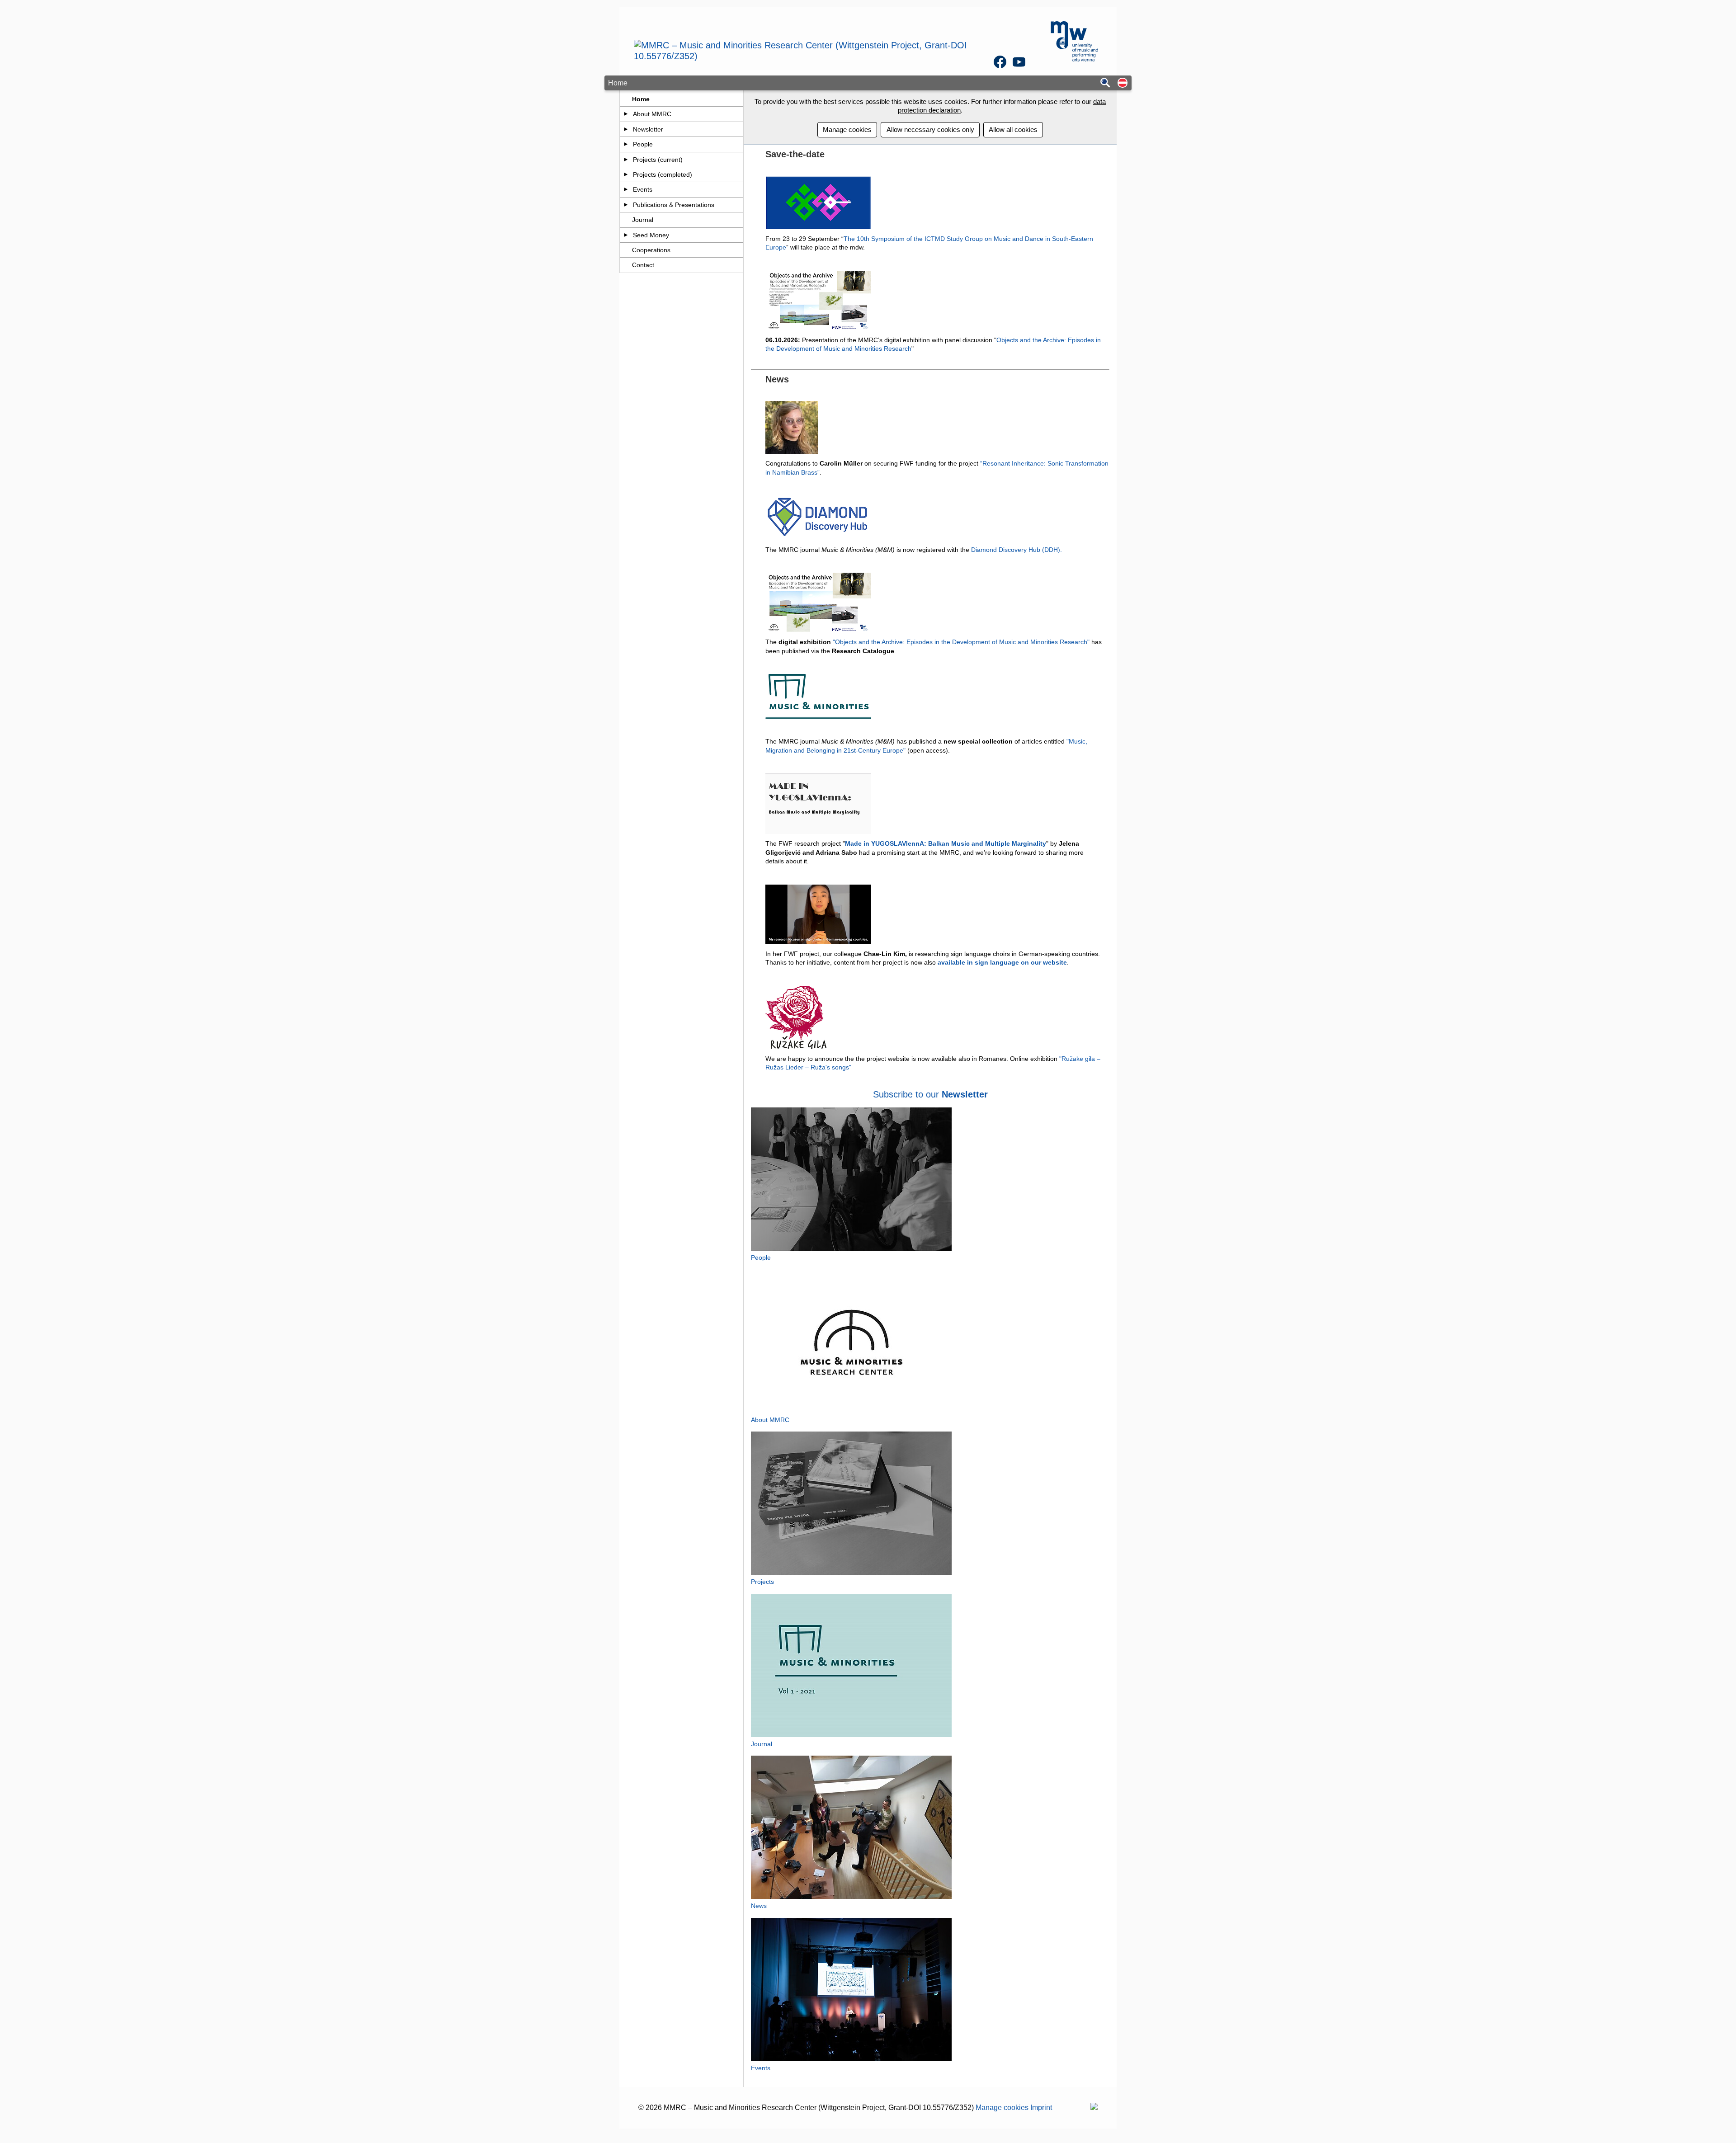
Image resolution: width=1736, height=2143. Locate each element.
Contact (643, 265)
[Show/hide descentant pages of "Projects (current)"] (626, 160)
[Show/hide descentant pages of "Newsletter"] (626, 129)
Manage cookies (847, 130)
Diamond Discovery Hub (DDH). (1017, 550)
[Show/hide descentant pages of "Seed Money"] (626, 235)
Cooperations (651, 250)
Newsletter (648, 129)
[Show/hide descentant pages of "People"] (626, 144)
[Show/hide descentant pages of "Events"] (626, 189)
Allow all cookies (1013, 130)
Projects (762, 1582)
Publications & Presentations (674, 205)
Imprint (1041, 2108)
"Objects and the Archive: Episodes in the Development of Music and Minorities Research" (961, 642)
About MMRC (652, 114)
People (643, 144)
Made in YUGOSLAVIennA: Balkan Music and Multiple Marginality (946, 843)
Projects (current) (658, 160)
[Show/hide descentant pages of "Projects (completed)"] (626, 174)
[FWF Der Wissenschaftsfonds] (1094, 2108)
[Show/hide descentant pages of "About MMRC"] (626, 114)
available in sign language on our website (1002, 962)
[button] (1123, 83)
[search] (1105, 83)
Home (641, 99)
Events (643, 189)
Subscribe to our (907, 1094)
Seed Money (651, 235)
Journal (643, 220)
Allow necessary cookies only (930, 130)
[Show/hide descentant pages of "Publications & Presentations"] (626, 205)
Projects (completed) (663, 174)
